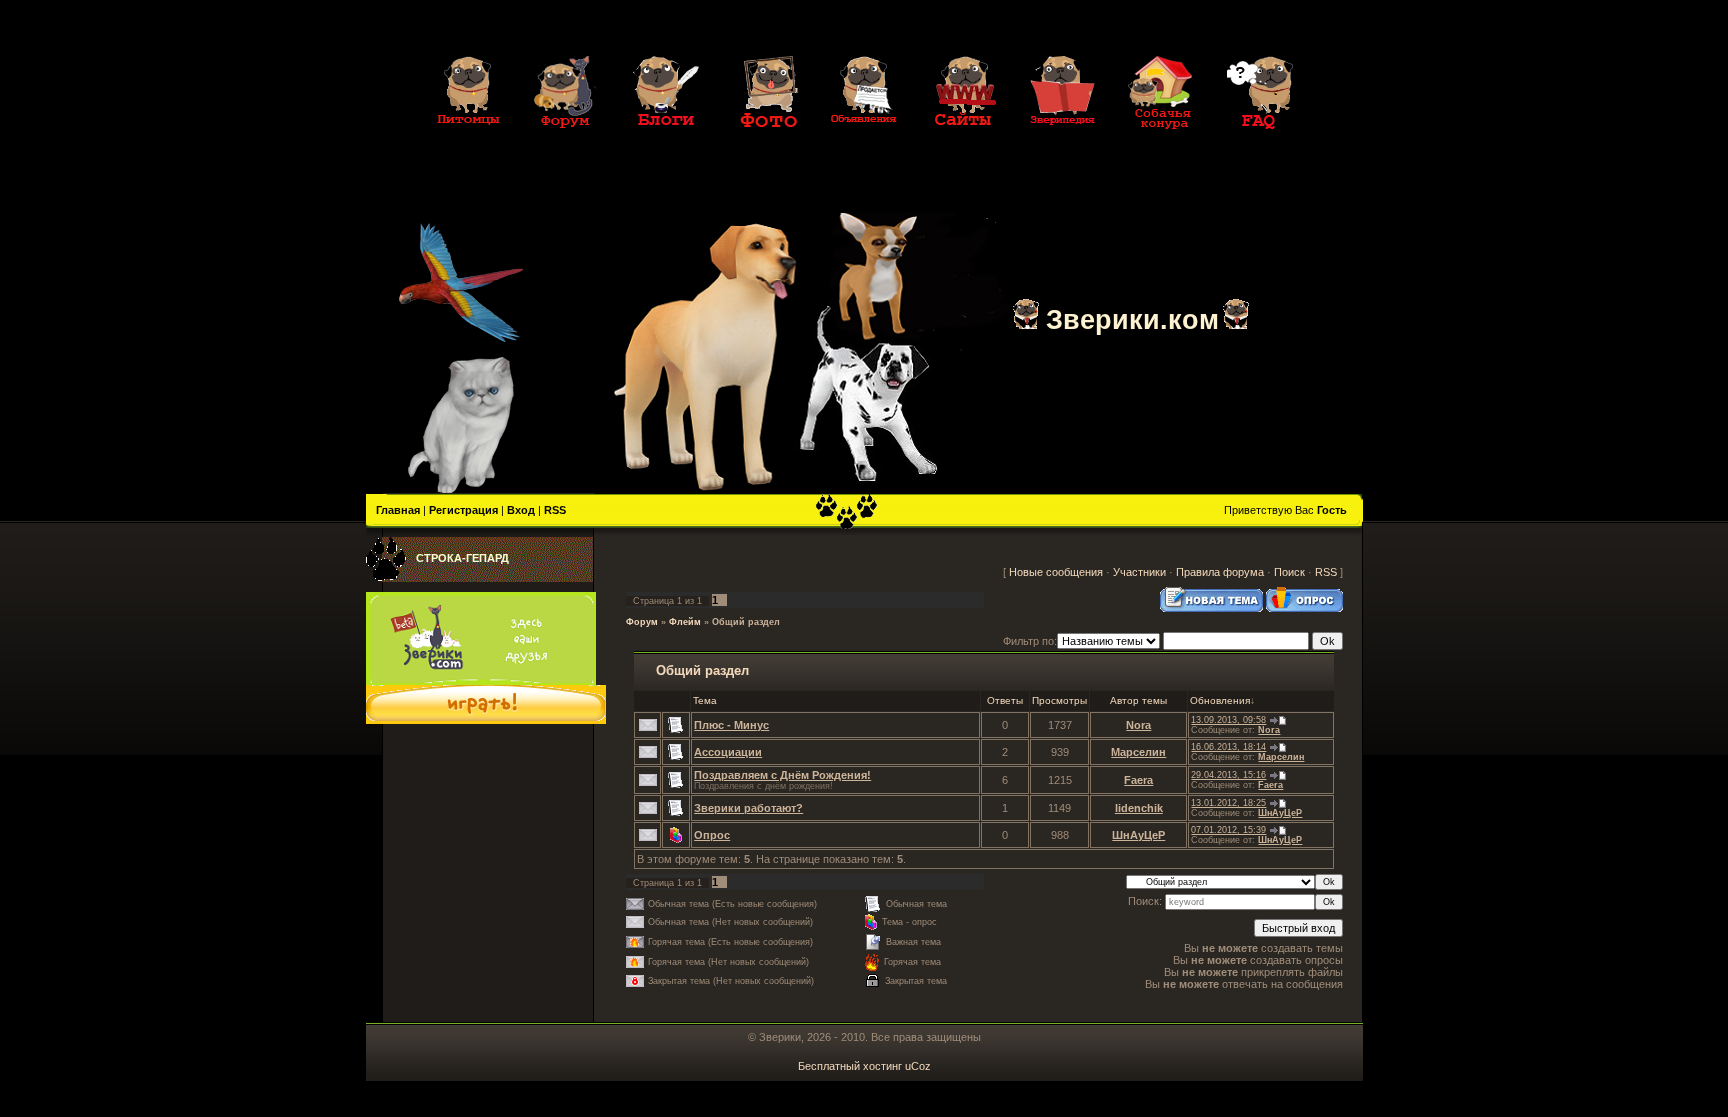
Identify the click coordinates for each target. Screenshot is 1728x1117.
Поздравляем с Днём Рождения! (782, 775)
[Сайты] (963, 142)
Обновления (1220, 700)
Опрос (712, 835)
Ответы (1005, 700)
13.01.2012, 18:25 (1228, 803)
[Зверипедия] (1062, 142)
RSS (555, 510)
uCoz (918, 1066)
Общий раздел (746, 622)
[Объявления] (864, 142)
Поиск (1289, 572)
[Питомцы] (468, 142)
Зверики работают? (748, 808)
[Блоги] (666, 142)
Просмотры (1059, 700)
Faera (1138, 780)
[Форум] (567, 142)
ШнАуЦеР (1280, 813)
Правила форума (1220, 572)
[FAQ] (1260, 142)
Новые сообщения (1056, 572)
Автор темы (1138, 700)
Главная (398, 510)
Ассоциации (728, 752)
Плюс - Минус (731, 725)
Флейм (685, 622)
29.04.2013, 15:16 (1228, 775)
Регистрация (463, 510)
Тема (705, 700)
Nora (1138, 725)
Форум (642, 622)
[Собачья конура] (1161, 142)
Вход (521, 510)
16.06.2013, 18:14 (1228, 747)
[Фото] (765, 142)
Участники (1139, 572)
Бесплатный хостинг (850, 1066)
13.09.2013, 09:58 (1228, 720)
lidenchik (1139, 808)
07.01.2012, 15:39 (1228, 830)
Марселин (1138, 752)
